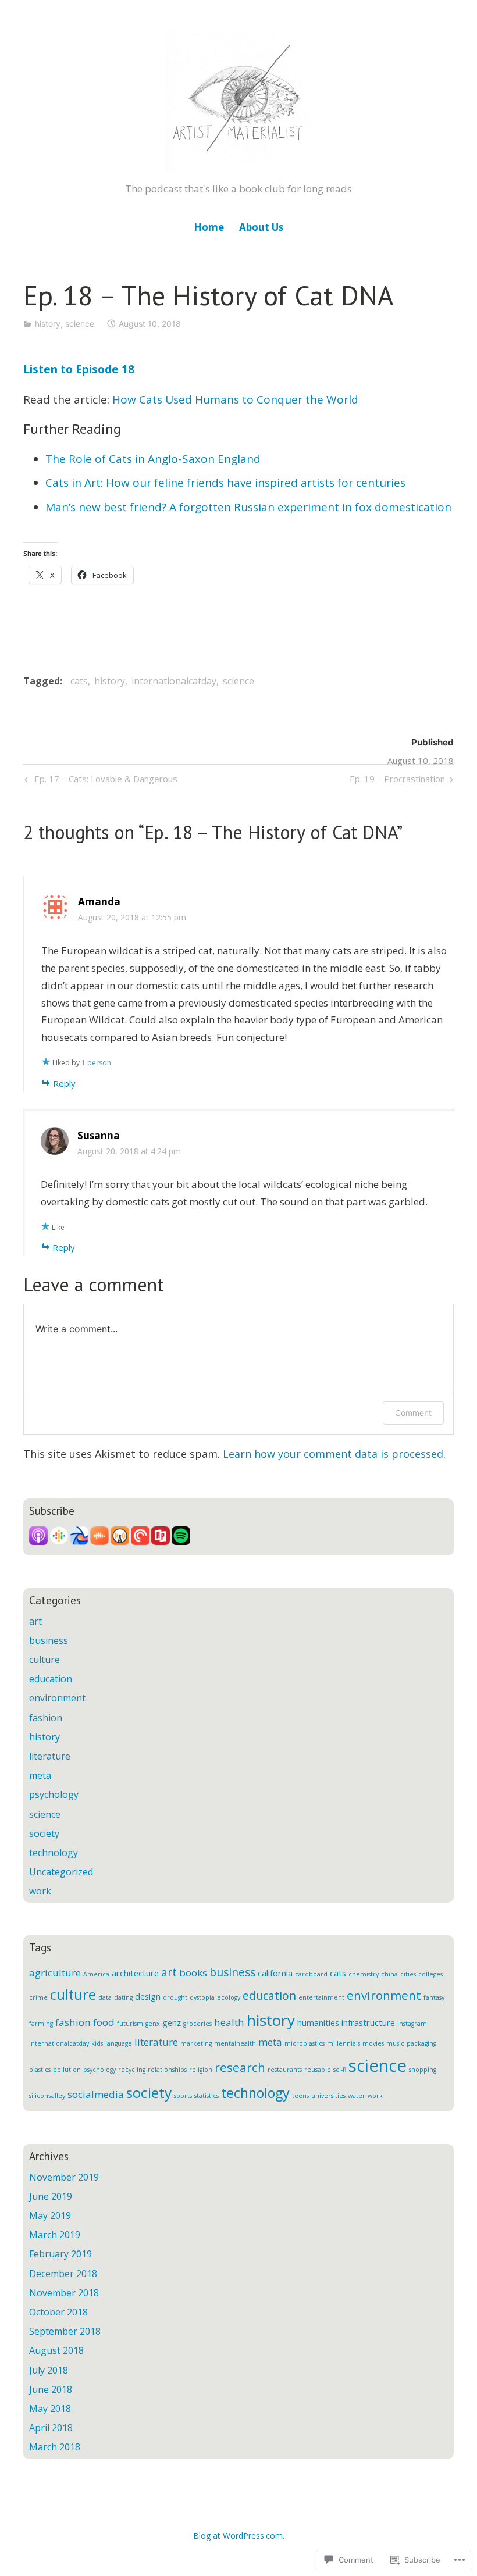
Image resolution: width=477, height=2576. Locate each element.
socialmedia (96, 2094)
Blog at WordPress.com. (239, 2536)
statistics (207, 2096)
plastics (40, 2070)
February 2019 (60, 2254)
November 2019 (64, 2177)
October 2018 (58, 2312)
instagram (412, 2024)
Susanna (99, 1135)
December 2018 (63, 2274)
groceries (197, 2024)
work (40, 1891)
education (51, 1679)
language (119, 2043)
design (148, 1997)
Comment (413, 1413)
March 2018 (55, 2447)
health (229, 2022)
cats (79, 681)
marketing (196, 2043)
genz (172, 2023)
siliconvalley (47, 2096)
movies (373, 2043)
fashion (46, 1718)
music (395, 2043)
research (240, 2067)
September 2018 (65, 2331)
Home (209, 227)
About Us (261, 227)
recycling (132, 2070)
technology (54, 1853)
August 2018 (56, 2350)
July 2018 (49, 2370)
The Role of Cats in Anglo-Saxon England (153, 459)
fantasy (434, 1997)
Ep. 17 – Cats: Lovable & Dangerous (99, 781)
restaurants (285, 2070)
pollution (67, 2070)
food (104, 2022)
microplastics (305, 2043)
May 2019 (50, 2215)
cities (408, 1974)
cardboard (311, 1974)
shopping (423, 2070)
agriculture (55, 1973)
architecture (135, 1973)
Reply (64, 1083)
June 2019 (51, 2196)
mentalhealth (235, 2043)
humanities (318, 2023)
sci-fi (340, 2070)
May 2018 (50, 2409)
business (49, 1640)
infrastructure (368, 2023)
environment (57, 1698)
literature (50, 1756)
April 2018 (51, 2428)
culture (45, 1660)
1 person (96, 1063)
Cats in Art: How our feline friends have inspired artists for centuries (225, 483)
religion (201, 2070)
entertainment (321, 1997)
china (389, 1974)
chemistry (364, 1974)
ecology (229, 1997)
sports (183, 2096)
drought (175, 1997)
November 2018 (64, 2293)
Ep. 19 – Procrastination (397, 781)
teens (300, 2096)
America (96, 1974)
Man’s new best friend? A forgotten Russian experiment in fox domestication (248, 507)
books (193, 1973)
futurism (130, 2024)
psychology (54, 1794)
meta (40, 1775)
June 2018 (51, 2389)
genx (153, 2024)
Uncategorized (61, 1872)
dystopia (202, 1997)
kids (97, 2043)
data (105, 1997)
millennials (343, 2043)
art (35, 1621)
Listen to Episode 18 (79, 369)
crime (38, 1997)
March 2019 (55, 2235)
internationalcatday (174, 681)
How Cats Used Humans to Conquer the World (235, 399)
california (275, 1973)
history (48, 324)
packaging (421, 2043)
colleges (430, 1974)
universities (328, 2096)
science (80, 324)
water (357, 2096)
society (44, 1833)
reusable (318, 2070)
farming (41, 2024)
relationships (167, 2070)
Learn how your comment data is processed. (334, 1454)
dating (123, 1997)
